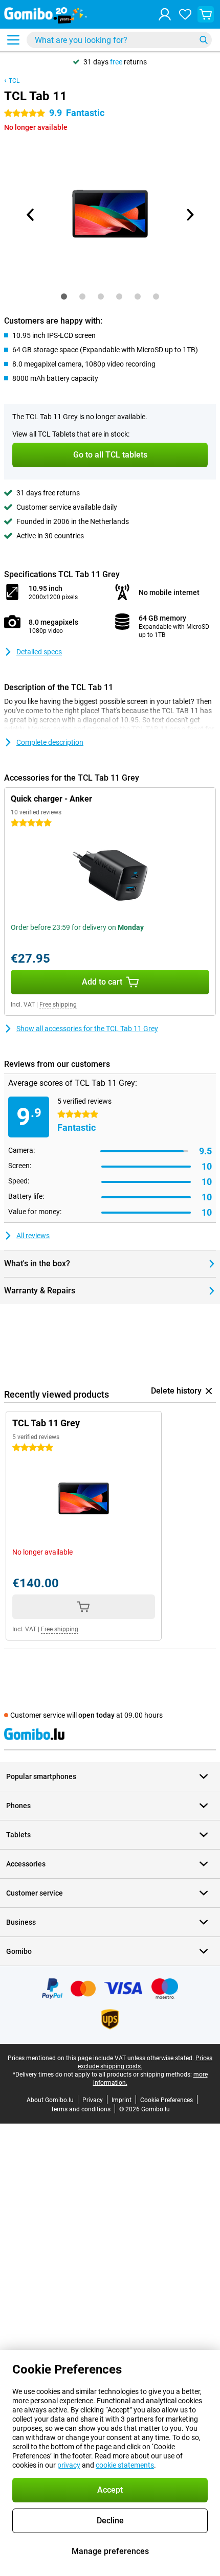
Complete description (50, 742)
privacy (69, 2465)
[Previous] (31, 215)
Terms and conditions (81, 2109)
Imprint (122, 2100)
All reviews (33, 1236)
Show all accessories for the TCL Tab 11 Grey (87, 1029)
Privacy (93, 2100)
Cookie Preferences (167, 2100)
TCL (14, 81)
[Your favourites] (185, 14)
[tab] (64, 297)
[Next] (189, 215)
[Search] (204, 40)
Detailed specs (39, 652)
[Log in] (165, 14)
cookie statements (125, 2465)
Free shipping (58, 1005)
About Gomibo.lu (50, 2100)
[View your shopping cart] (206, 14)
